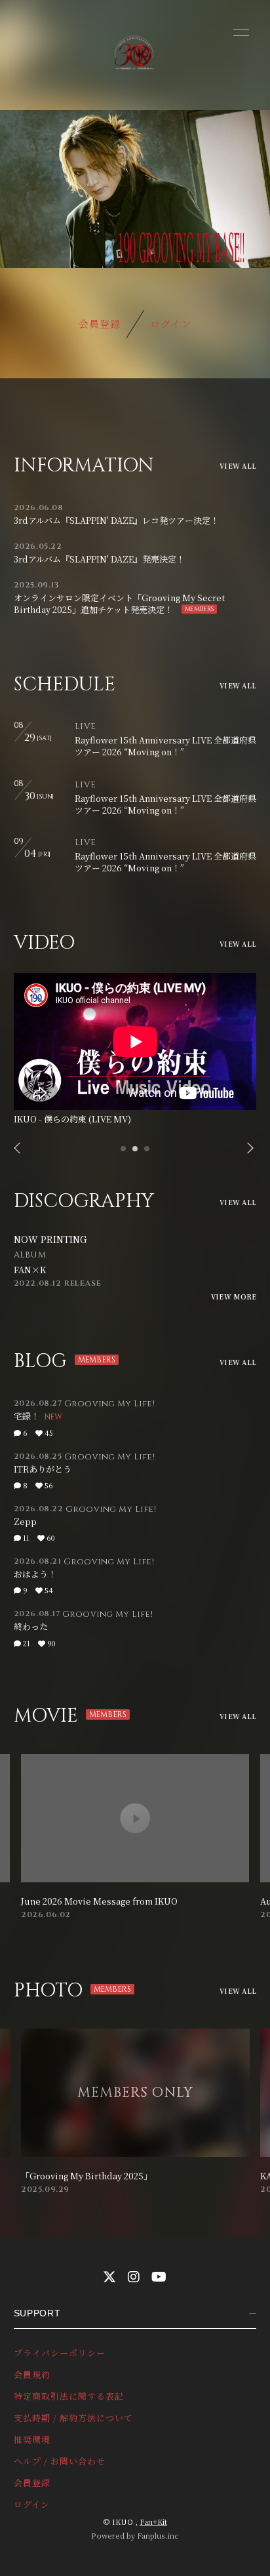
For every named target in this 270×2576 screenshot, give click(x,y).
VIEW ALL (238, 466)
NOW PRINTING (50, 1239)
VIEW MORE (234, 1297)
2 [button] (136, 1153)
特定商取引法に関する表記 (69, 2396)
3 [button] (147, 1153)
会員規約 (32, 2374)
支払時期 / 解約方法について (74, 2418)
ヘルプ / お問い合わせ (60, 2461)
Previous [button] (18, 1149)
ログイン (171, 324)
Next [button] (246, 1149)
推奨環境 (32, 2439)
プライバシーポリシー (60, 2353)
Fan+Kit (153, 2522)
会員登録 (100, 324)
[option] (135, 1051)
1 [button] (124, 1153)
